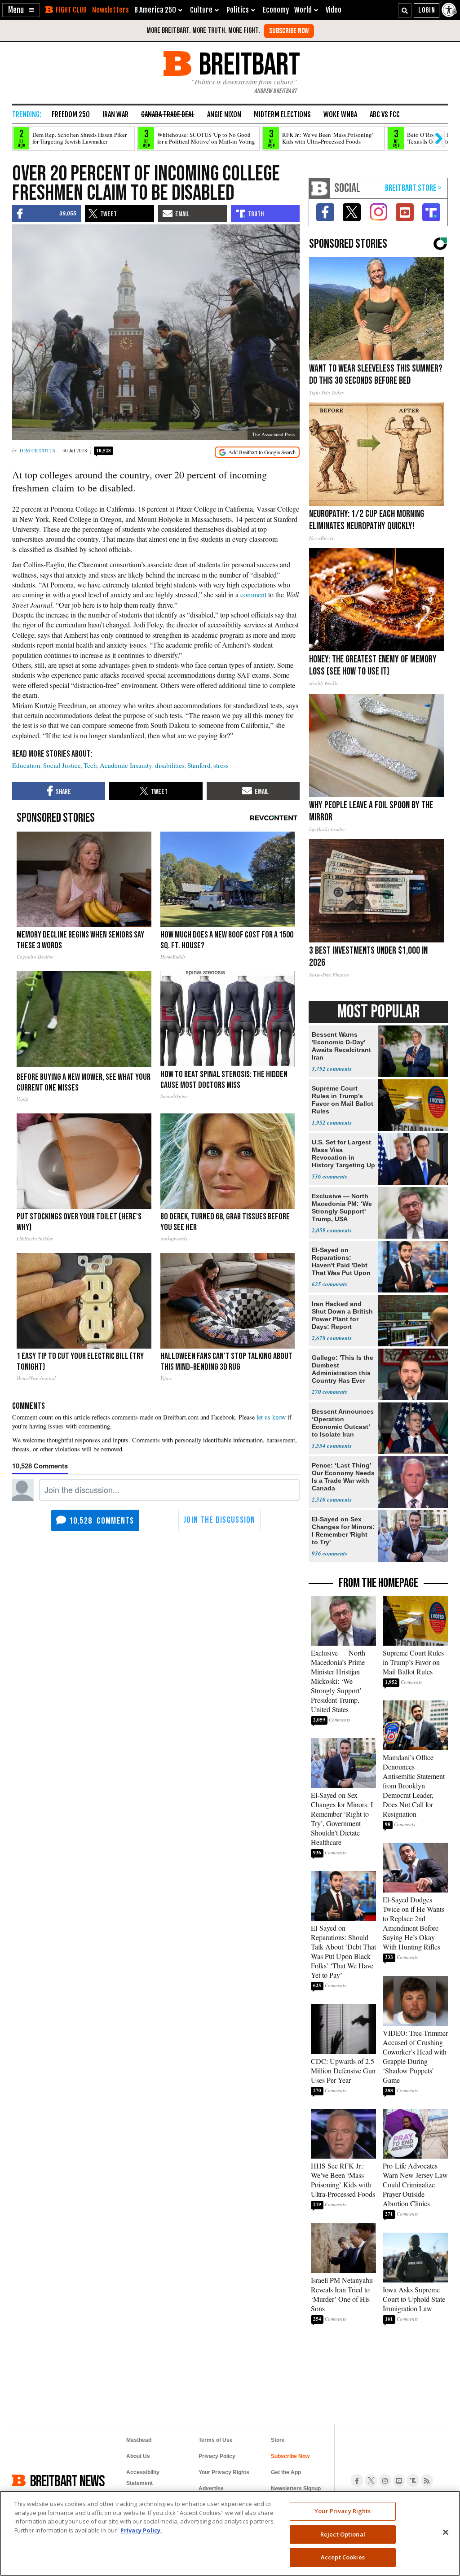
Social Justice (62, 765)
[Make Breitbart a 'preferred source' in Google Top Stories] (257, 452)
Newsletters (111, 10)
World (303, 10)
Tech (90, 765)
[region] (230, 2533)
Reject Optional (343, 2534)
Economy (276, 10)
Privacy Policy (217, 2456)
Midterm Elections (282, 114)
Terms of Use (216, 2440)
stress (221, 765)
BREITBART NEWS (67, 2480)
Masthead (139, 2440)
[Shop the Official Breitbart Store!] (413, 188)
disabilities (170, 765)
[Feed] (427, 2480)
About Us (138, 2456)
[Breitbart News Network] (319, 188)
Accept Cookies (343, 2557)
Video (334, 10)
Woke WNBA (340, 114)
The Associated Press (274, 434)
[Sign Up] (289, 31)
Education (26, 765)
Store (278, 2440)
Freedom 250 (71, 114)
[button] (21, 10)
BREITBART (248, 64)
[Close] (446, 2532)
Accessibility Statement (143, 2478)
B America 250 (155, 10)
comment (253, 594)
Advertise (211, 2488)
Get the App (286, 2472)
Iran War (115, 114)
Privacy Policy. (141, 2530)
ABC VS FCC (385, 114)
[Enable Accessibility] (450, 10)
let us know (271, 1417)
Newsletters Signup (296, 2488)
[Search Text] (405, 10)
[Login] (427, 10)
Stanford (199, 765)
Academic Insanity (126, 765)
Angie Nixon (224, 114)
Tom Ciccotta (37, 450)
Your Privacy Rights (343, 2511)
